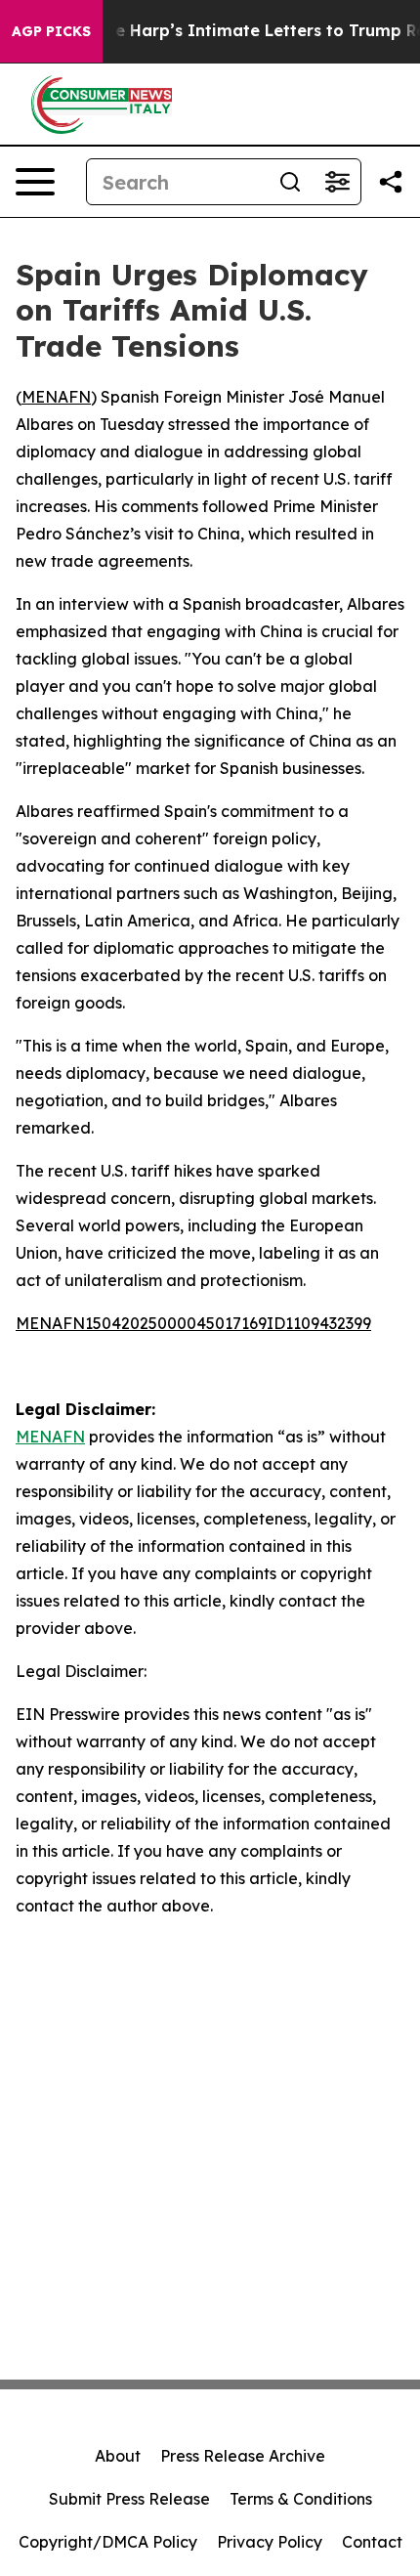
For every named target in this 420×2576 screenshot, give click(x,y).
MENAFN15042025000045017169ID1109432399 (193, 1323)
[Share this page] (391, 182)
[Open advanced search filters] (337, 182)
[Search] (290, 182)
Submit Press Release (129, 2499)
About (118, 2456)
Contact (372, 2542)
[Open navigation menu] (35, 182)
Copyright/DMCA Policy (108, 2542)
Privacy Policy (270, 2542)
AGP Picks (51, 31)
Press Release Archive (243, 2456)
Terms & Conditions (301, 2499)
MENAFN (56, 397)
